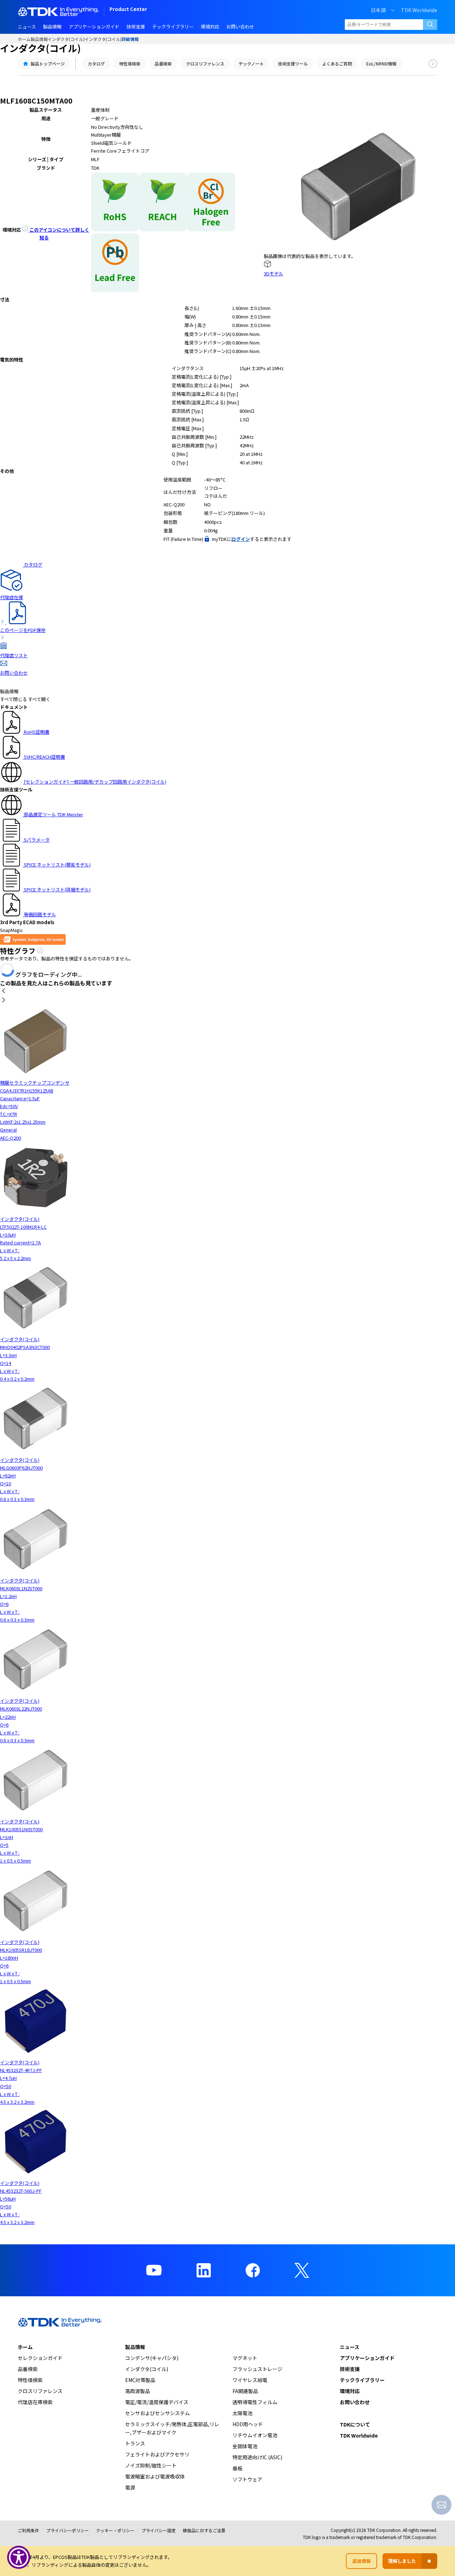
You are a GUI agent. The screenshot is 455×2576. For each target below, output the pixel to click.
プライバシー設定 (159, 2530)
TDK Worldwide (419, 10)
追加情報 (362, 2561)
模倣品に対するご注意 (204, 2530)
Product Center (128, 10)
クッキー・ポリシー (115, 2530)
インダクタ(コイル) (66, 39)
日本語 (378, 10)
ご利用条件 (28, 2530)
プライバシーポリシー (68, 2530)
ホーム (24, 39)
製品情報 (39, 39)
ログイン (241, 539)
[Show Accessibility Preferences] (19, 2557)
